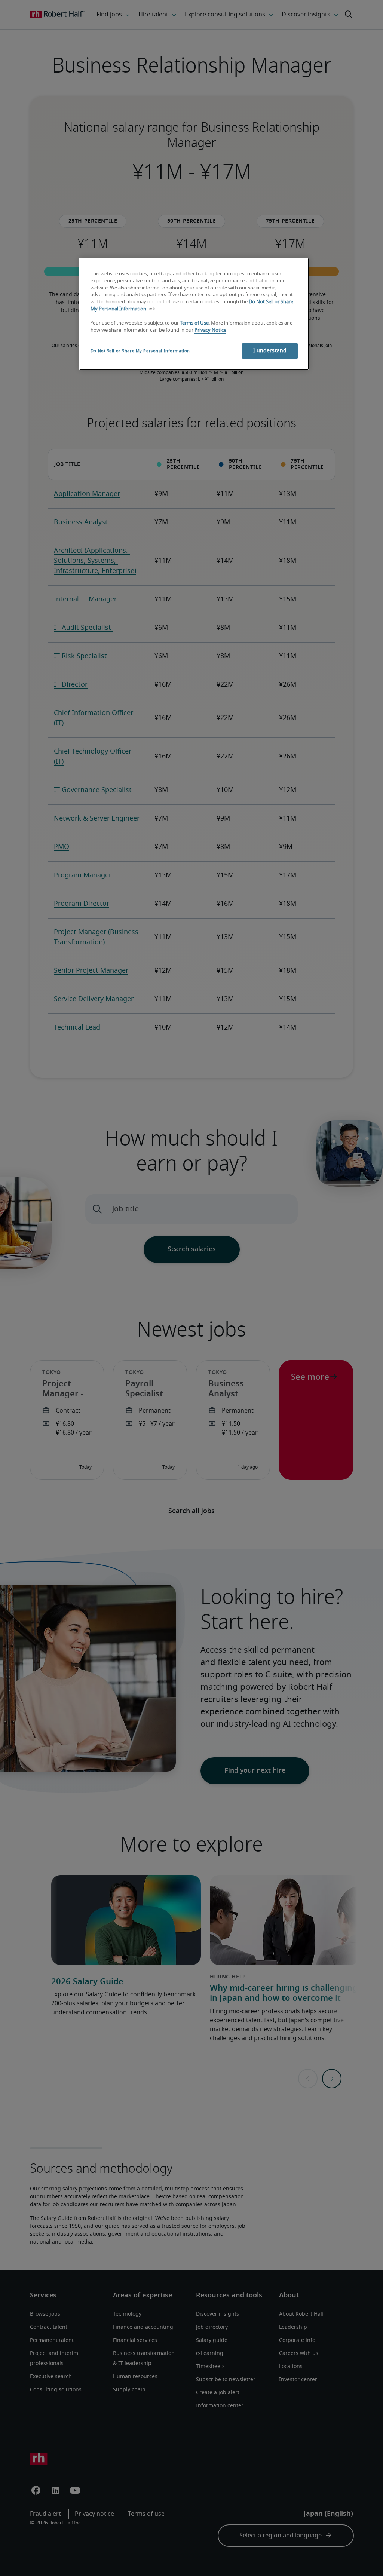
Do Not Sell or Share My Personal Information (140, 351)
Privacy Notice (210, 330)
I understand (270, 351)
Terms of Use (194, 323)
